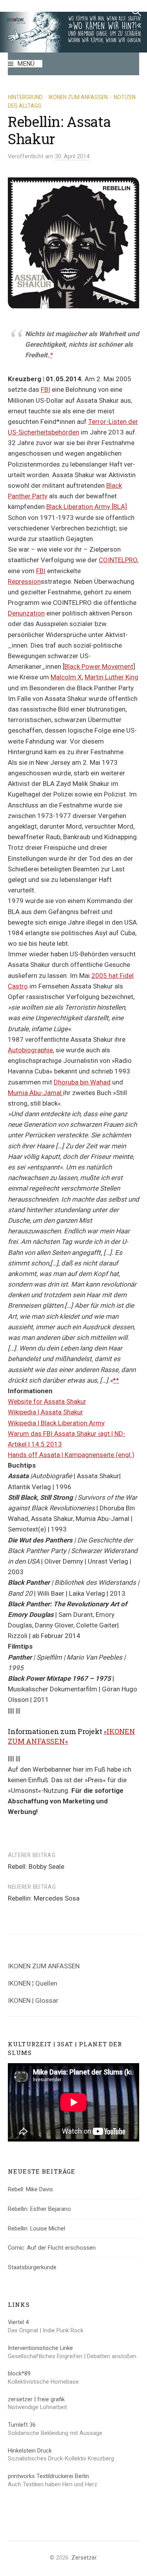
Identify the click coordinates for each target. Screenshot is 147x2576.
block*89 (19, 2373)
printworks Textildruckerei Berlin (48, 2476)
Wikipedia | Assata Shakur (45, 1412)
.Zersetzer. (84, 2558)
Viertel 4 (18, 2322)
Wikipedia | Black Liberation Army (56, 1423)
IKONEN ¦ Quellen (33, 1983)
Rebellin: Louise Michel (36, 2228)
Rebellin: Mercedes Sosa (44, 1898)
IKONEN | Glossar (33, 2000)
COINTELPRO (118, 560)
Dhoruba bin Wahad (82, 1082)
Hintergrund (25, 97)
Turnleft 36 (22, 2425)
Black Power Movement (99, 666)
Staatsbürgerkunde (32, 2267)
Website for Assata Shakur (47, 1401)
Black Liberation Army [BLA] (87, 507)
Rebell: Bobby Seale (36, 1866)
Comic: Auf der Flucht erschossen (52, 2248)
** (116, 1380)
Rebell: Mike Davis (30, 2189)
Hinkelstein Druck (30, 2451)
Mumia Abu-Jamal (35, 1093)
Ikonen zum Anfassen (78, 97)
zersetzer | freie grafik (36, 2399)
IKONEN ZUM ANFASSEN (44, 1966)
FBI (45, 389)
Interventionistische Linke (40, 2348)
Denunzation (26, 613)
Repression (24, 581)
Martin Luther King (112, 677)
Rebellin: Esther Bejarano (39, 2209)
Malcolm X (66, 677)
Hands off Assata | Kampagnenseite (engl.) (71, 1455)
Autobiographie (30, 1050)
